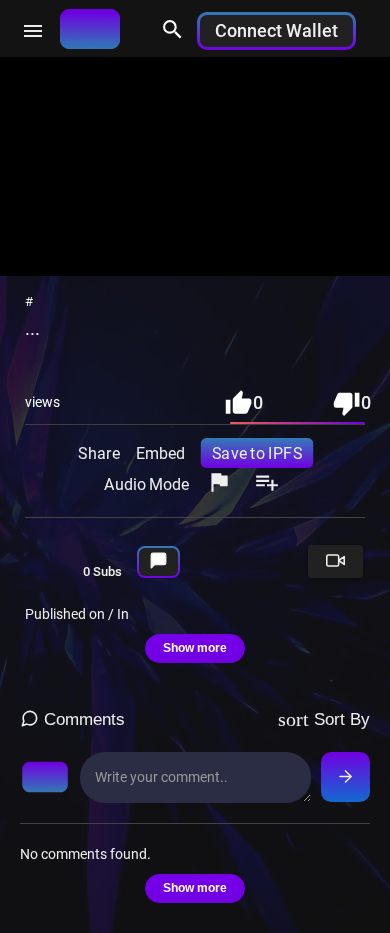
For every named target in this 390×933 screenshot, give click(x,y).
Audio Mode (146, 483)
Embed (159, 452)
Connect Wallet (276, 30)
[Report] (219, 484)
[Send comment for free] (345, 777)
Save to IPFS (257, 452)
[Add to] (267, 484)
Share (98, 452)
